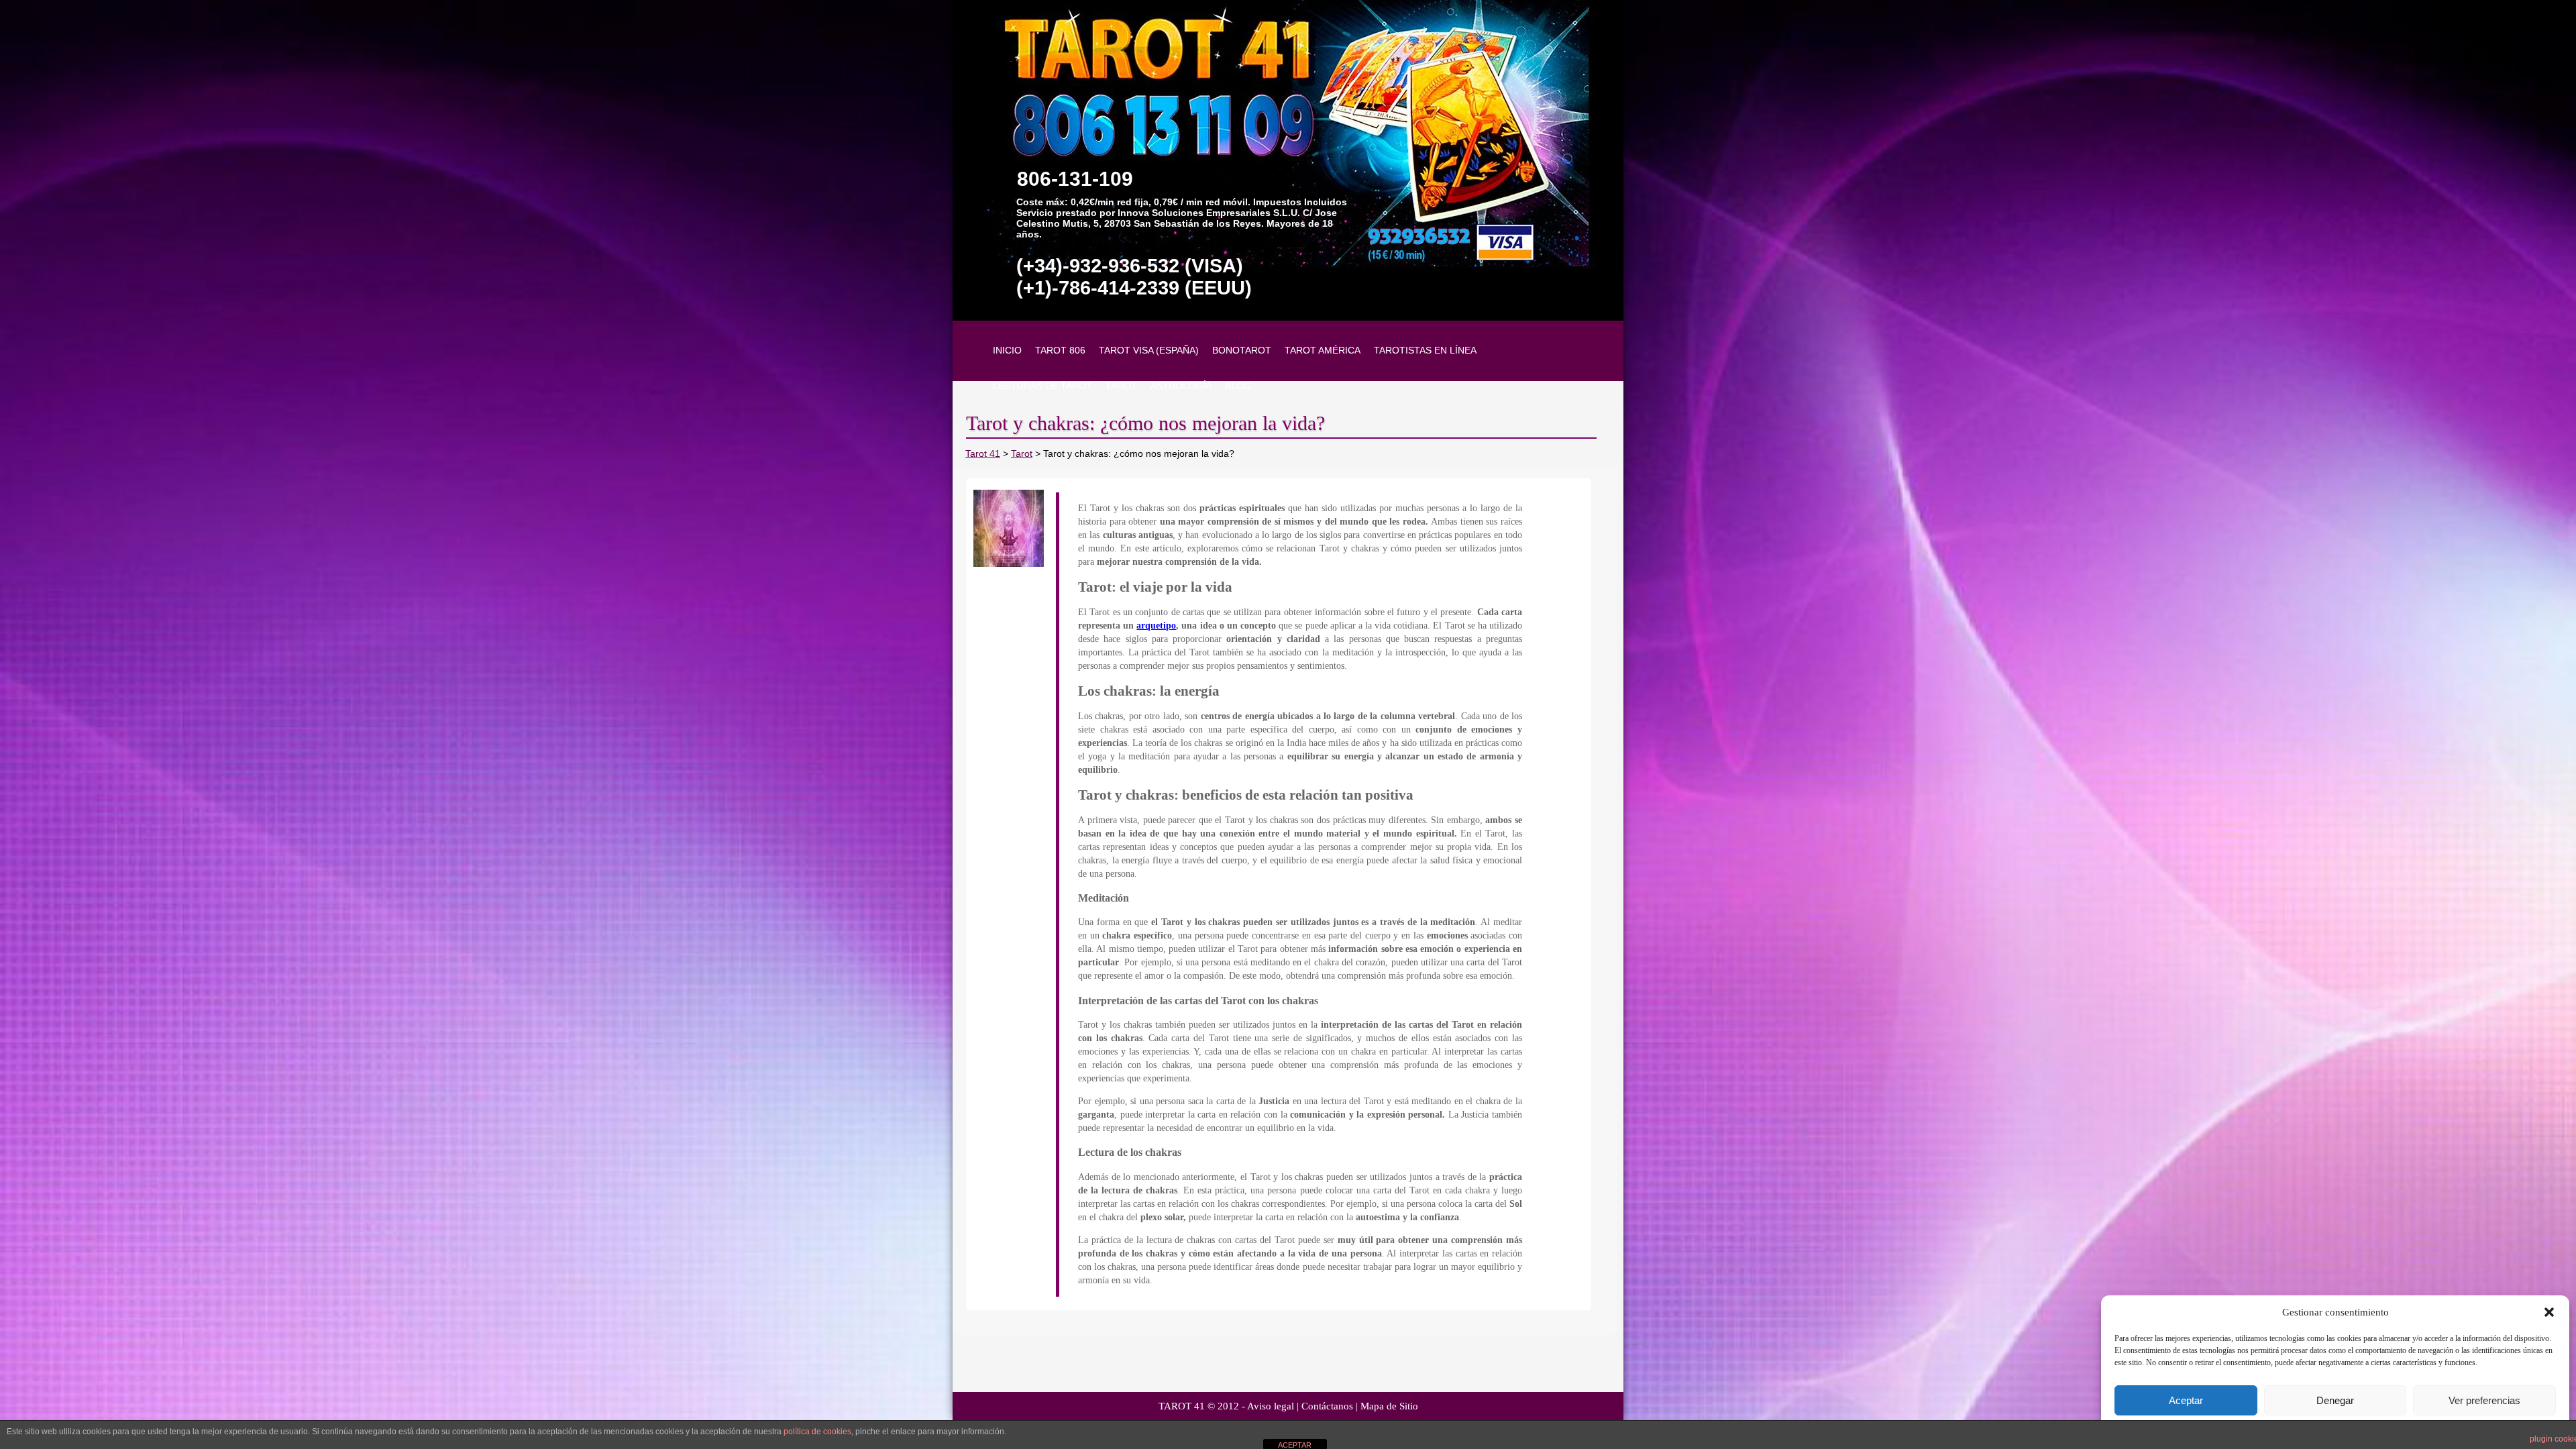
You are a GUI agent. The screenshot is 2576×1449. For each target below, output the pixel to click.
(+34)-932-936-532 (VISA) (1130, 266)
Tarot (1121, 386)
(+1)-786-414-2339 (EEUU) (1134, 288)
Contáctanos (1327, 1406)
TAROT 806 (1060, 350)
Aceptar (2186, 1400)
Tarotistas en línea (1425, 350)
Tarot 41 (983, 453)
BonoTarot (1242, 350)
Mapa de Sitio (1389, 1406)
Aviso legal (1271, 1406)
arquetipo (1156, 626)
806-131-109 (1075, 179)
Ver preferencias (2484, 1400)
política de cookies (817, 1432)
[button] (2549, 1312)
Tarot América (1323, 350)
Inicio (1007, 350)
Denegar (2335, 1400)
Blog (1238, 386)
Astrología (1181, 386)
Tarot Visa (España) (1149, 350)
